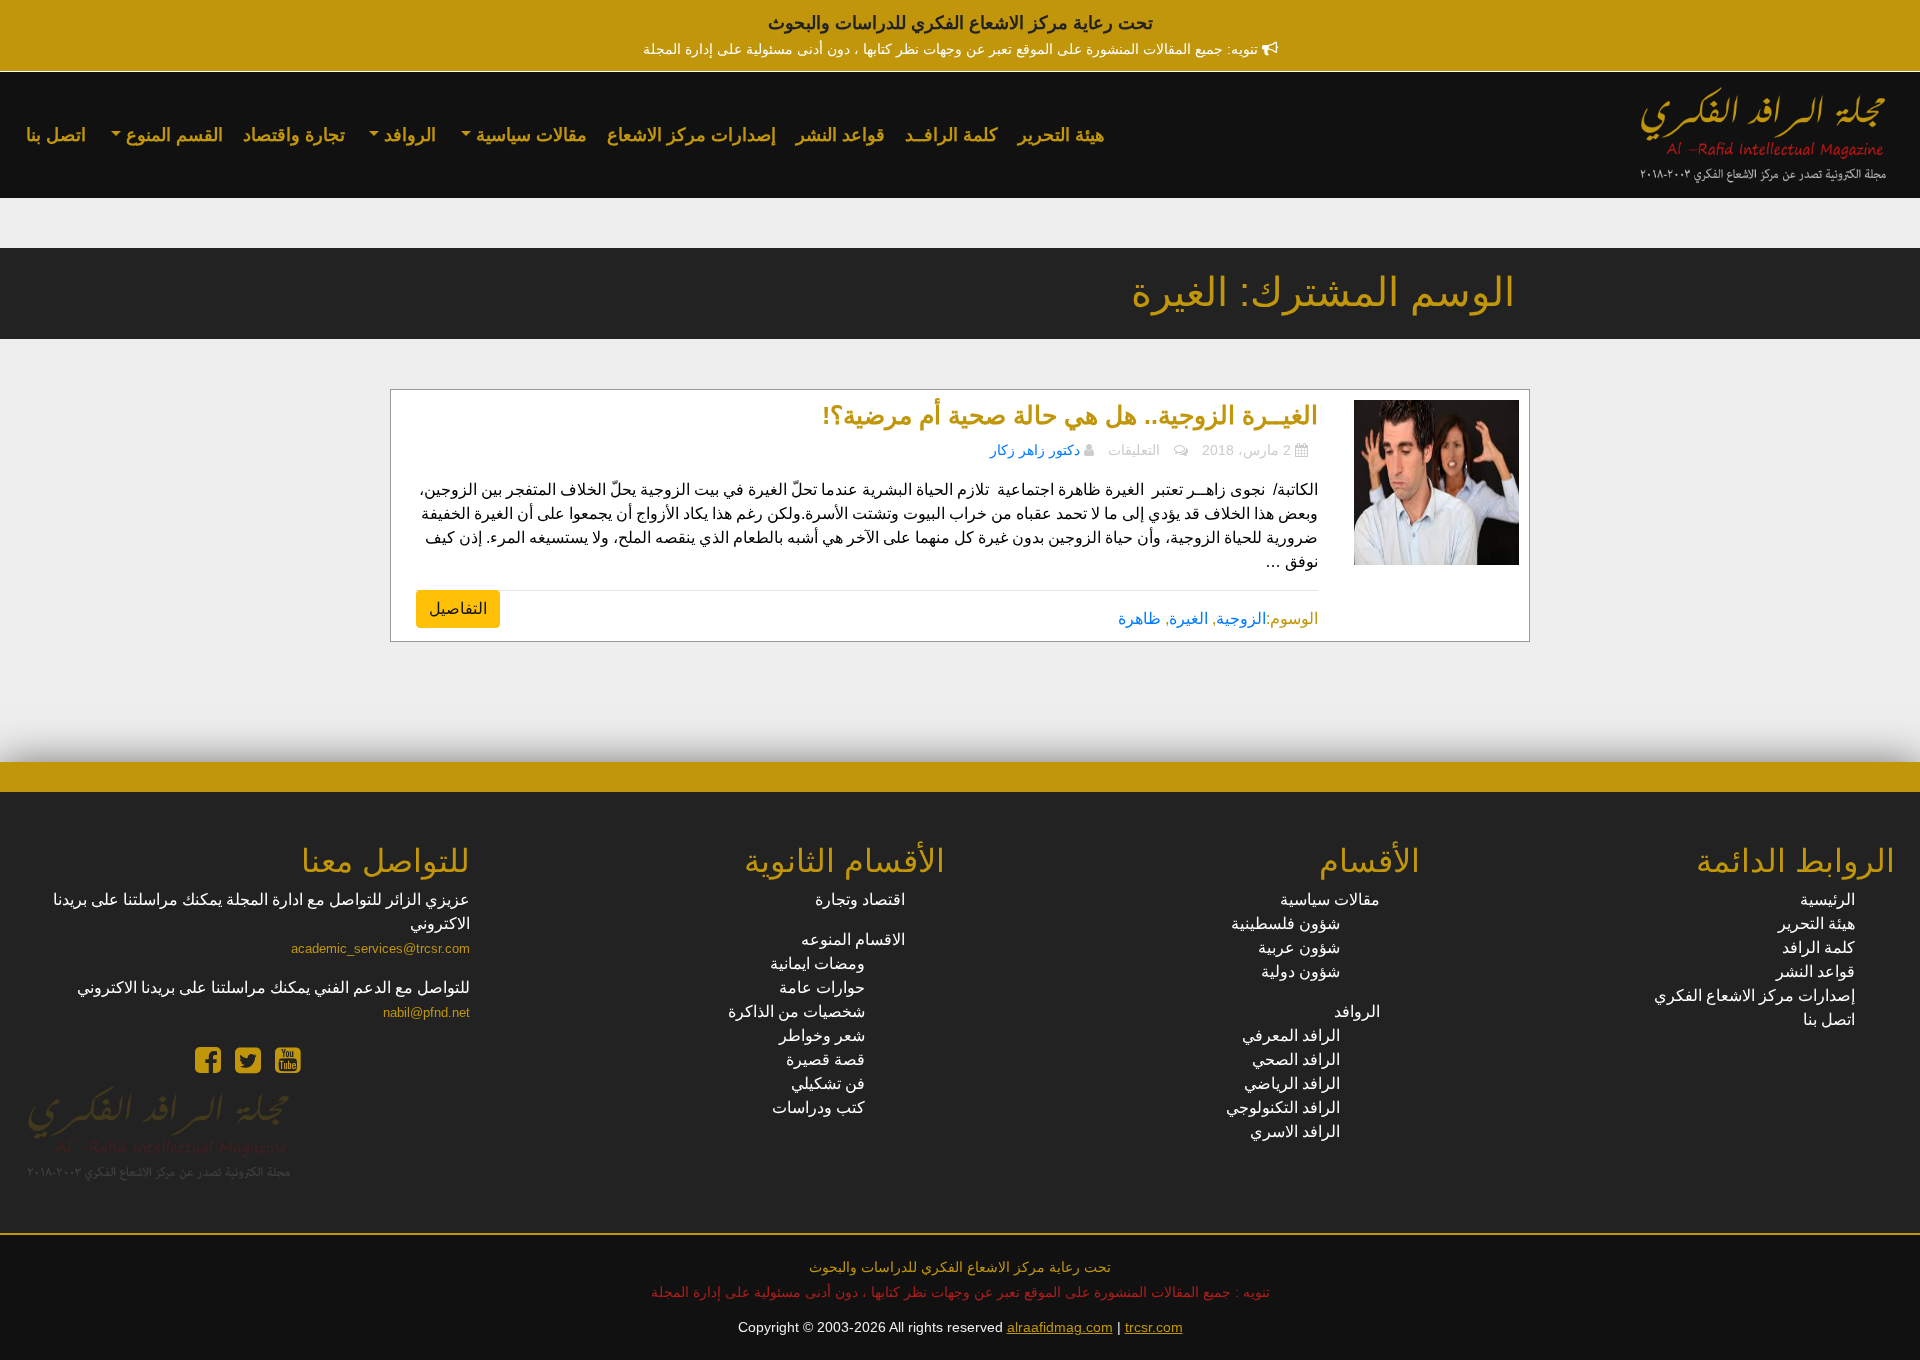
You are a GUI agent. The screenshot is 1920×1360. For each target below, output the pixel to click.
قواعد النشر (840, 135)
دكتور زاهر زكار (1035, 450)
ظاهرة (1139, 618)
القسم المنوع (172, 135)
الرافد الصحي (1296, 1059)
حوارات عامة (822, 987)
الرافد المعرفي (1291, 1035)
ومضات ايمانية (817, 963)
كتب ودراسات (818, 1107)
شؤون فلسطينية (1285, 923)
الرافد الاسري (1295, 1131)
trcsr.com (1154, 1327)
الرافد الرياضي (1292, 1083)
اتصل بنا (56, 135)
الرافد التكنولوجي (1283, 1107)
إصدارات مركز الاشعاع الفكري (1754, 995)
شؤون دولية (1300, 971)
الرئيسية (1827, 899)
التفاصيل (458, 608)
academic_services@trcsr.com (380, 948)
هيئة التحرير (1061, 135)
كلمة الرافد (1818, 947)
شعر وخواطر (822, 1035)
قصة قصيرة (825, 1059)
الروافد (407, 135)
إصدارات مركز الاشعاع (691, 135)
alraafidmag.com (1060, 1327)
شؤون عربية (1299, 947)
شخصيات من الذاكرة (796, 1011)
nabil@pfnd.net (426, 1012)
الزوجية (1241, 618)
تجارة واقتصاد (294, 135)
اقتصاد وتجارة (860, 899)
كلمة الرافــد (951, 135)
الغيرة (1188, 618)
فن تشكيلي (828, 1083)
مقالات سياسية (529, 135)
